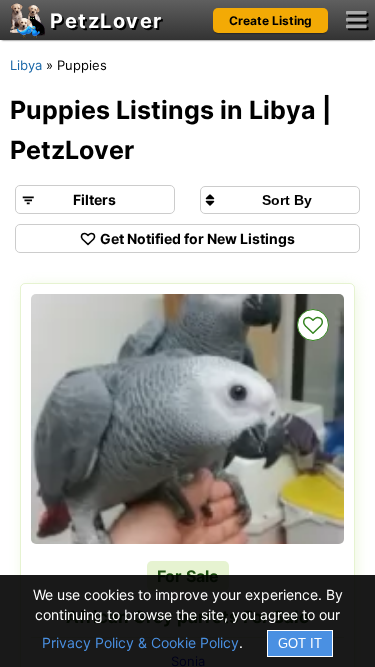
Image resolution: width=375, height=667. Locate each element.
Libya (26, 65)
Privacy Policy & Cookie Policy (140, 642)
